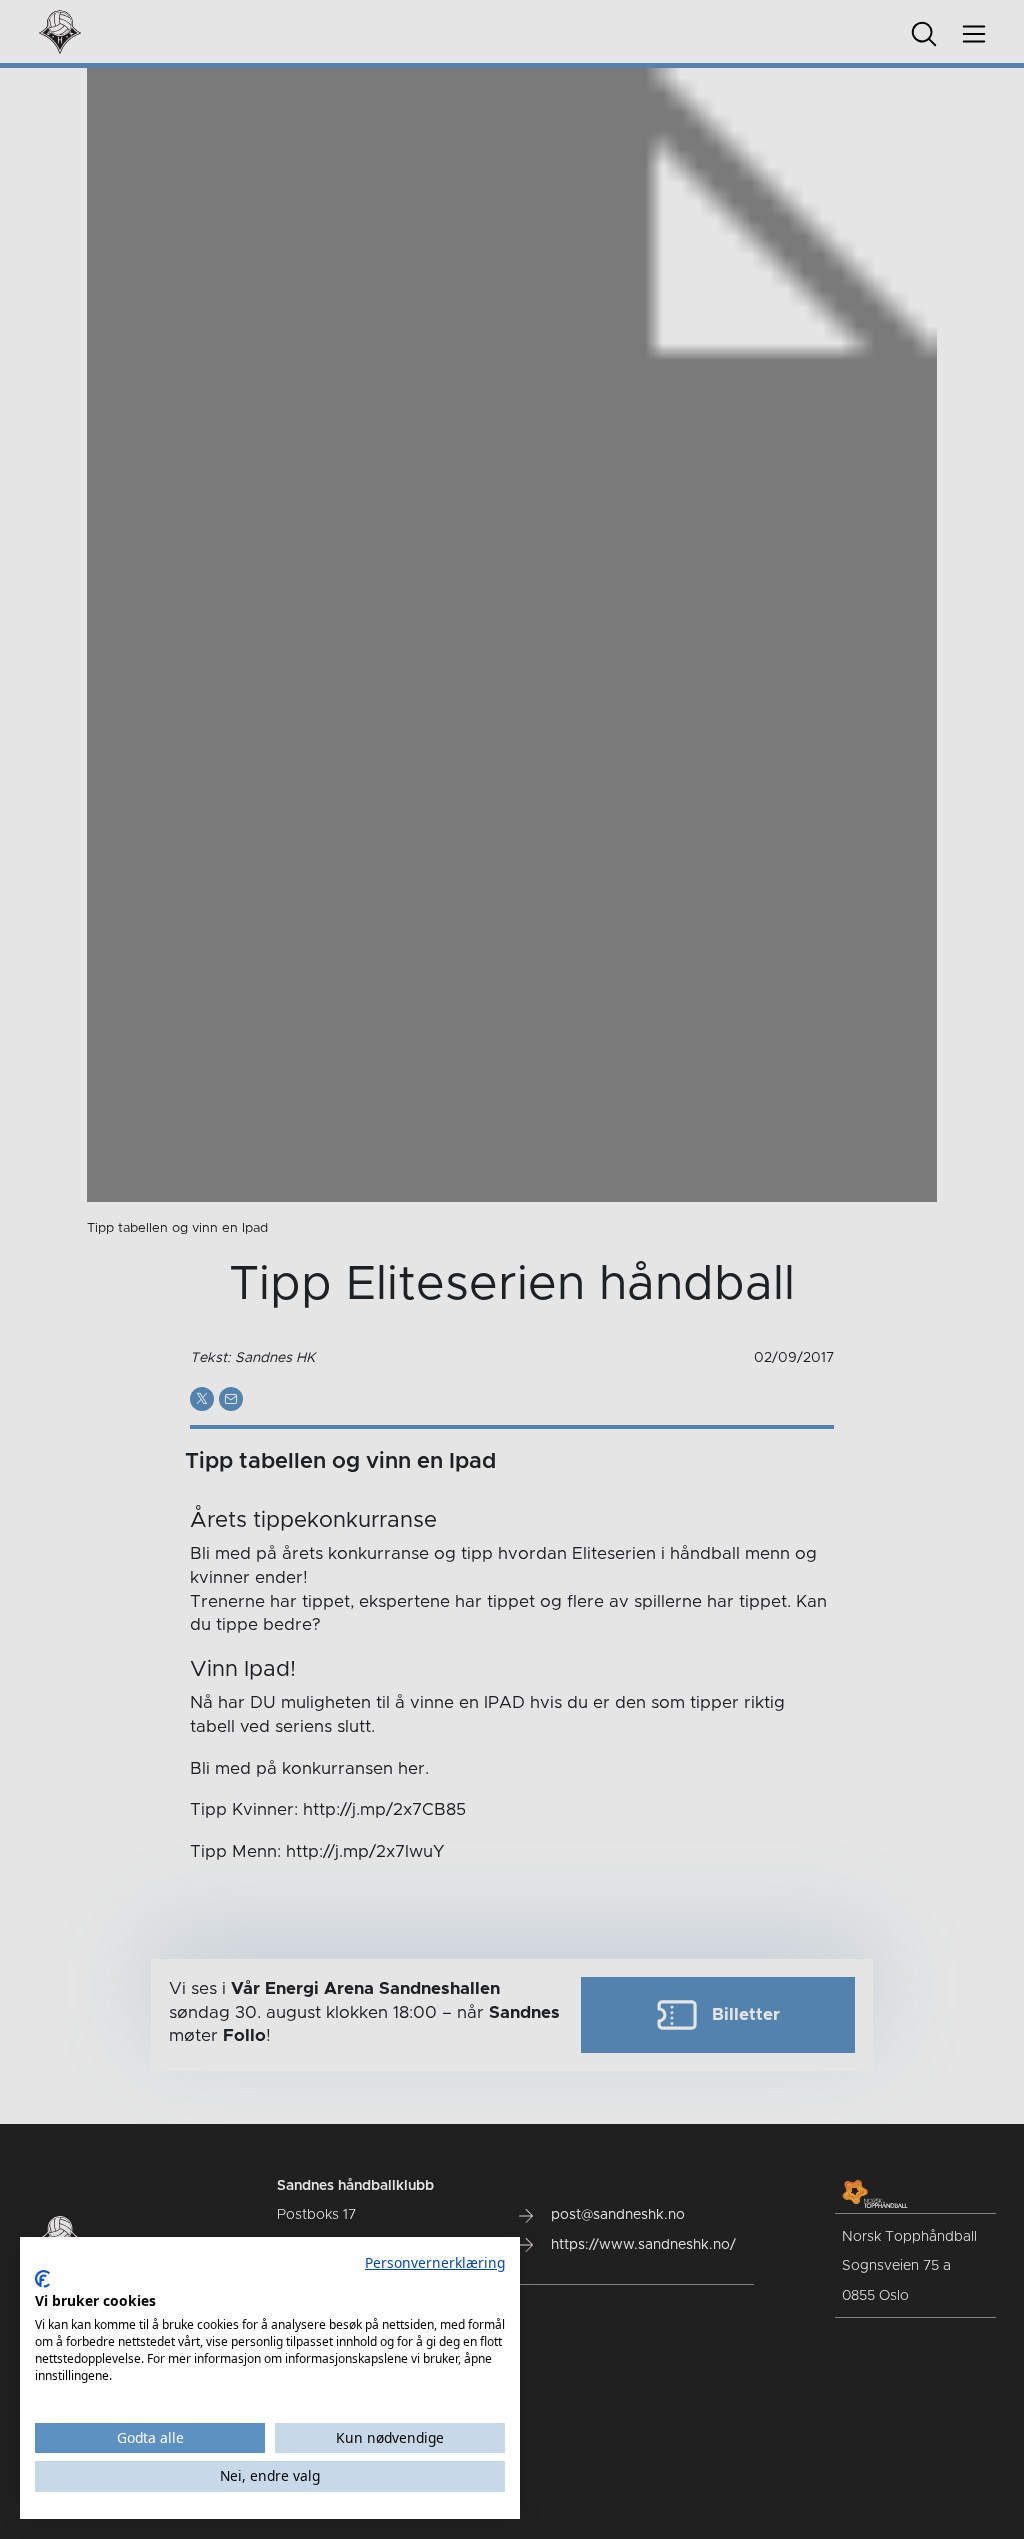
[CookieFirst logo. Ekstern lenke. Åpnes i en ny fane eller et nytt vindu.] (42, 2279)
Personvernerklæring (435, 2262)
